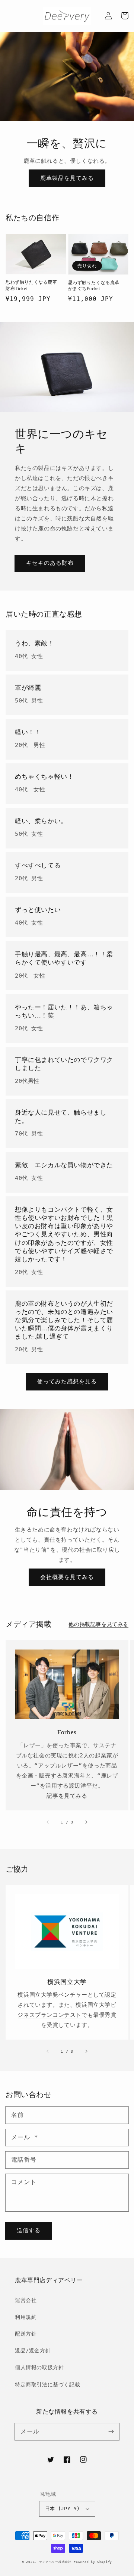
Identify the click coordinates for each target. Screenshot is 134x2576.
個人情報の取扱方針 (39, 2367)
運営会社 (26, 2300)
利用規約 (26, 2317)
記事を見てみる (67, 1796)
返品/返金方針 (33, 2351)
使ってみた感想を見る (67, 1382)
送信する (29, 2230)
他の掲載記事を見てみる (98, 1624)
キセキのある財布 (50, 563)
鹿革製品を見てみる (67, 178)
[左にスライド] (48, 1822)
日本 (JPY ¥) (63, 2509)
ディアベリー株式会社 (55, 2562)
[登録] (111, 2432)
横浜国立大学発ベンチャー (52, 1995)
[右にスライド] (86, 1822)
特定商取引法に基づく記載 (47, 2385)
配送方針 (26, 2334)
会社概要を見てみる (67, 1577)
